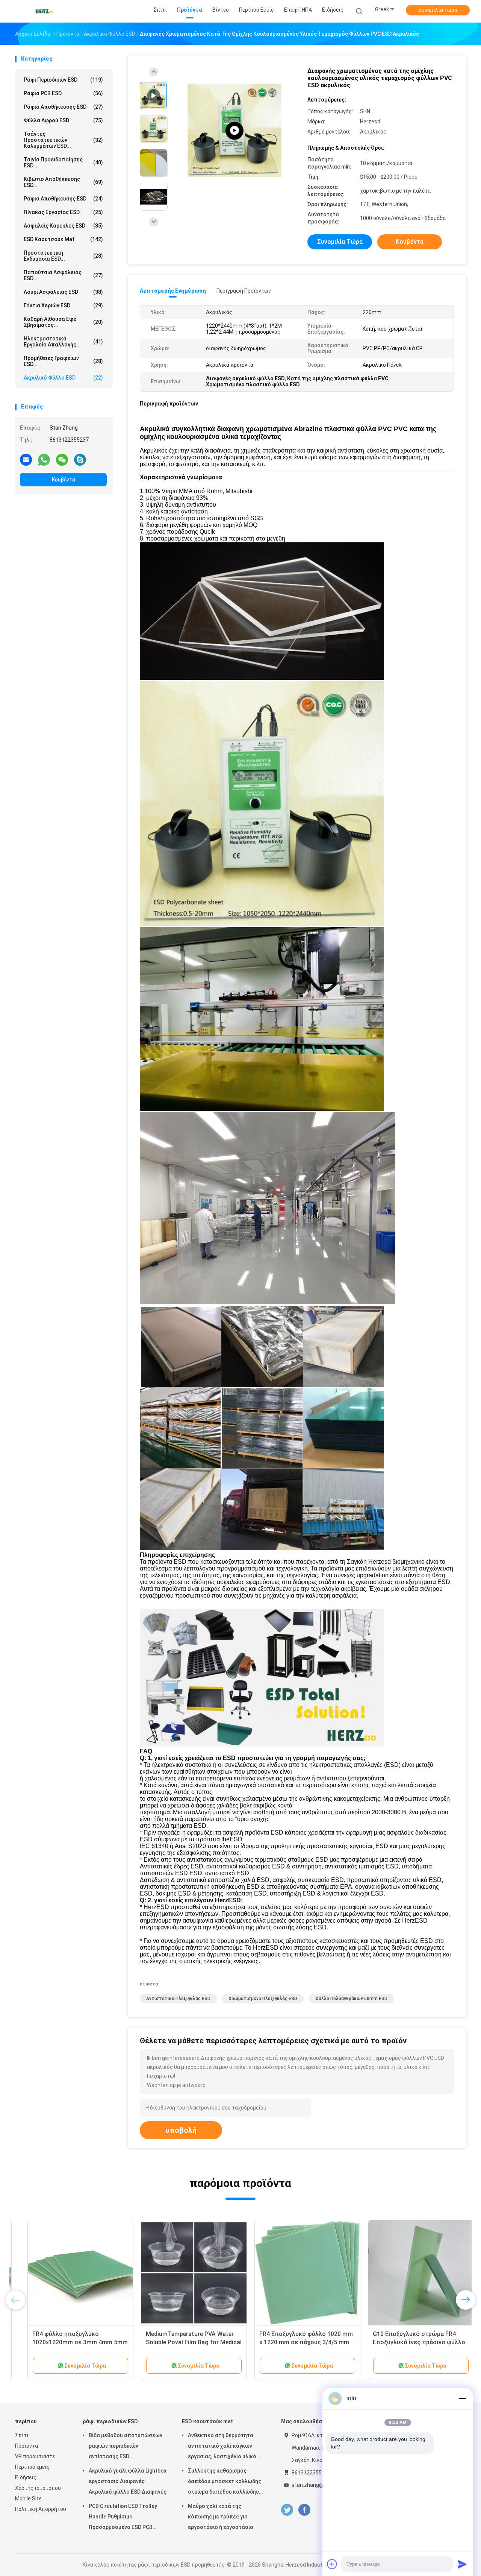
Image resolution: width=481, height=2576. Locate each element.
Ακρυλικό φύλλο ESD (63, 378)
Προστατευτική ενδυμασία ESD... (63, 256)
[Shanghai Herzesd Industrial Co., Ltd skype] (80, 459)
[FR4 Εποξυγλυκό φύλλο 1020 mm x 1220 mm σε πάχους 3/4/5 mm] (295, 2273)
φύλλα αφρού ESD (63, 120)
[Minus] (462, 2398)
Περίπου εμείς (32, 2467)
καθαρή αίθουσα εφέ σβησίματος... (63, 322)
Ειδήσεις (26, 2477)
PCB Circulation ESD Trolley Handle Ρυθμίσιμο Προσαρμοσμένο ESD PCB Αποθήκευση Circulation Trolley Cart (123, 2518)
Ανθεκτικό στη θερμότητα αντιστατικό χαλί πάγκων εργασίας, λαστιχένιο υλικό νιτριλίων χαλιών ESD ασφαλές (227, 2447)
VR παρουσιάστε (35, 2456)
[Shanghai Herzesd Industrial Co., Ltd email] (26, 459)
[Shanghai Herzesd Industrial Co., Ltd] (44, 11)
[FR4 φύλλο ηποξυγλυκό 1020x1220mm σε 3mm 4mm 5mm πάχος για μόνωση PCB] (68, 2273)
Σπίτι (22, 2435)
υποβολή (181, 2130)
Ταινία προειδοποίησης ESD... (63, 163)
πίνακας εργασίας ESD (63, 212)
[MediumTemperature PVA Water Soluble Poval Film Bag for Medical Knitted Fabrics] (182, 2273)
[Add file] (332, 2564)
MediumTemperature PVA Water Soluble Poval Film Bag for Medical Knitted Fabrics (181, 2342)
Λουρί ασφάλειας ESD (63, 292)
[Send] (462, 2564)
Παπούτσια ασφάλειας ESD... (63, 275)
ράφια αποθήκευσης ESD (63, 107)
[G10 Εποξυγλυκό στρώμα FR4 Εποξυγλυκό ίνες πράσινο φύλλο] (408, 2273)
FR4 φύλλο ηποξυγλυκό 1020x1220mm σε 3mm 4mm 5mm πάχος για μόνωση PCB (68, 2342)
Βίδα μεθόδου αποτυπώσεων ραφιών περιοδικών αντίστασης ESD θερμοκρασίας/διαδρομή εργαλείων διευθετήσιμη (126, 2447)
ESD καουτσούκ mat (63, 239)
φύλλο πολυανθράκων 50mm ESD (351, 1999)
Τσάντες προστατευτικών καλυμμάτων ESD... (63, 140)
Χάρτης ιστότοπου (38, 2488)
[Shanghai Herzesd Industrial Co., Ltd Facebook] (304, 2510)
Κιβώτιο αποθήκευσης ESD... (63, 182)
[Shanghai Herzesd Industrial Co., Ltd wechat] (62, 459)
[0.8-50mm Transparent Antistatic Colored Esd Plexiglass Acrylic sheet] (234, 131)
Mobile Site (28, 2499)
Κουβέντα (64, 480)
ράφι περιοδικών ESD (63, 80)
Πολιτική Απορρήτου (41, 2509)
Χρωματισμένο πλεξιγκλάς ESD (263, 1999)
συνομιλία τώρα (438, 10)
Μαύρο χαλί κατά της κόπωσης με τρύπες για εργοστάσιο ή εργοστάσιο (221, 2517)
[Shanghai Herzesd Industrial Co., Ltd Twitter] (287, 2510)
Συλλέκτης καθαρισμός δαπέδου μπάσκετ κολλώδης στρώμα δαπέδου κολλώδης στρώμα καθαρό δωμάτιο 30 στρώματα (225, 2482)
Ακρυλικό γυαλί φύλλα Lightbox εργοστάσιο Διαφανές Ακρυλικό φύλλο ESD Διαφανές (128, 2481)
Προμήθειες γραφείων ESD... (63, 361)
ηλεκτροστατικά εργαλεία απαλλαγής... (63, 342)
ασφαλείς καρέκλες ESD (63, 226)
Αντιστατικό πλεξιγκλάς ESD (178, 1999)
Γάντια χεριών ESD (63, 305)
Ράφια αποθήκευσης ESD (63, 199)
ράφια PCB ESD (63, 93)
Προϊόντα (26, 2446)
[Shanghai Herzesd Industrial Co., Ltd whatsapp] (44, 459)
